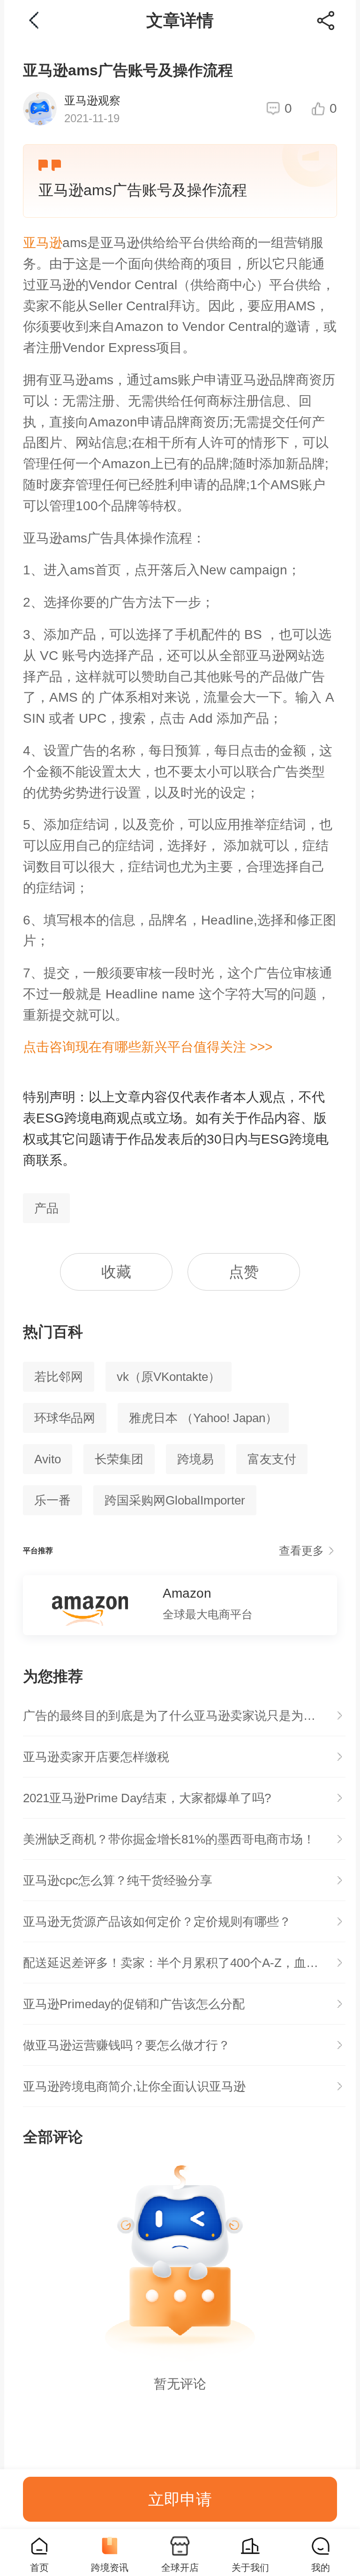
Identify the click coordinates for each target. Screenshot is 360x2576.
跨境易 (195, 1459)
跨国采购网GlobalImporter (175, 1500)
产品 (46, 1208)
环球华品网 (65, 1418)
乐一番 (52, 1500)
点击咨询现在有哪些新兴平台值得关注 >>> (148, 1047)
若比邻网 (59, 1377)
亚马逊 (43, 243)
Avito (48, 1459)
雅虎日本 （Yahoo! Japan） (203, 1418)
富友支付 (272, 1459)
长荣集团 (119, 1459)
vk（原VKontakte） (169, 1377)
